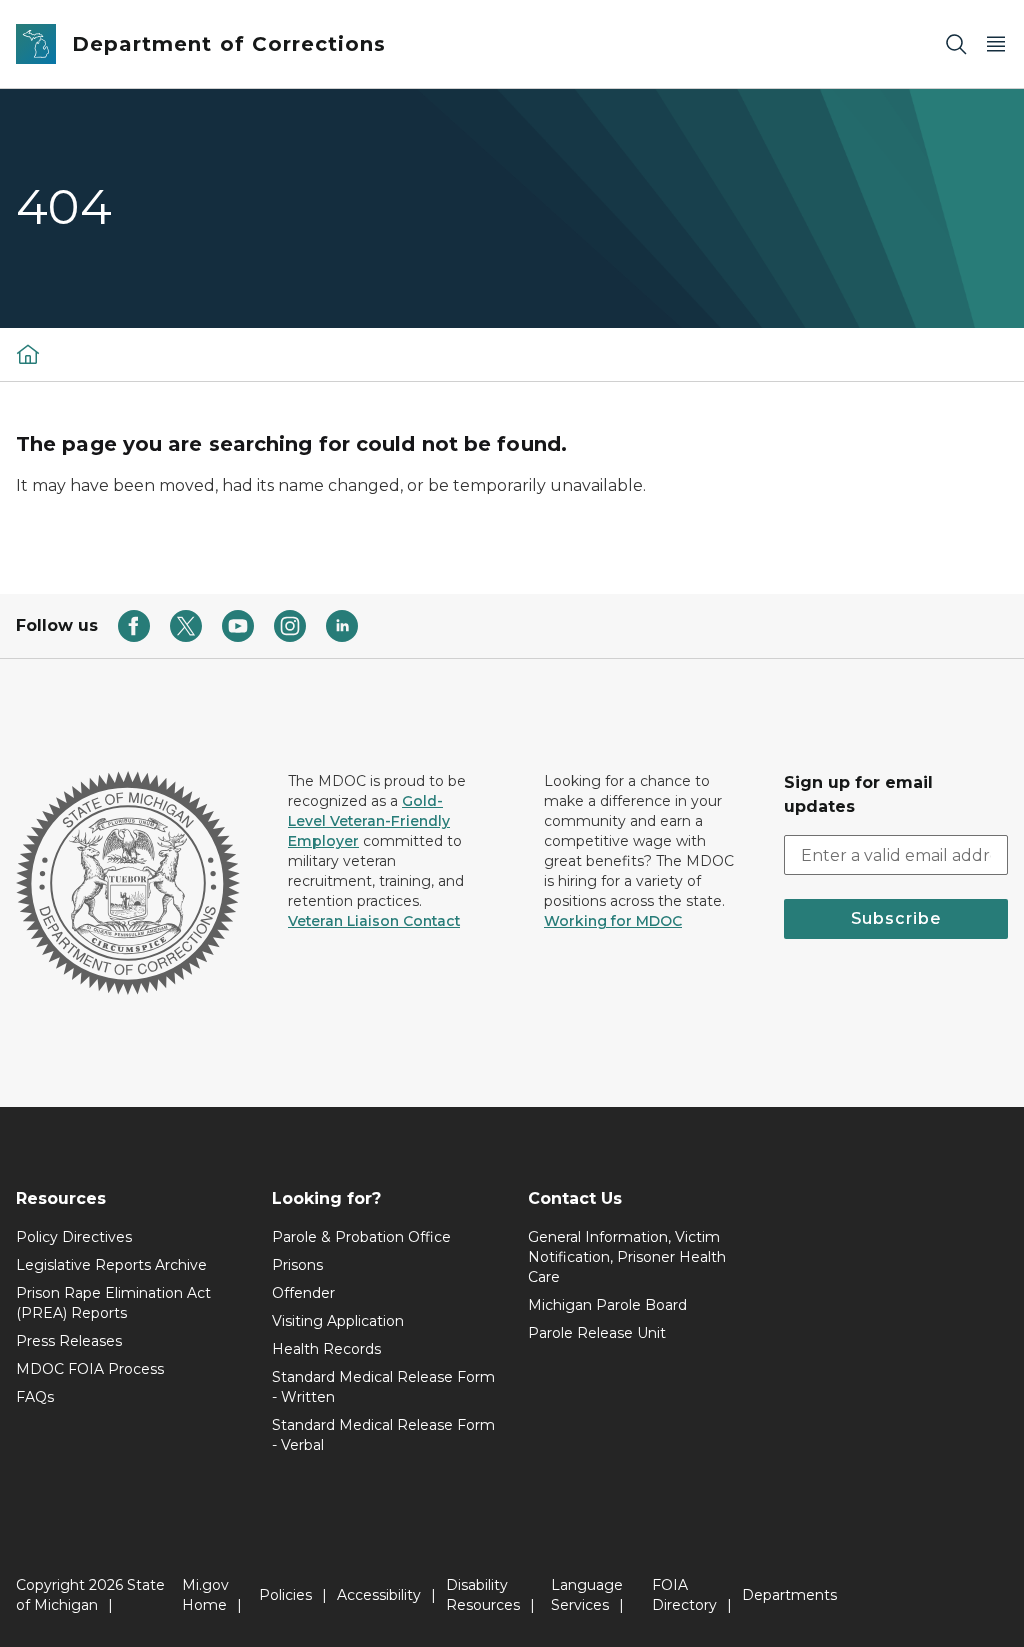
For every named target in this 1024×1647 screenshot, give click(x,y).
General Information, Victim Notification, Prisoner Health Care (627, 1257)
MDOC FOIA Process (90, 1369)
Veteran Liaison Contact (374, 921)
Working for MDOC (613, 921)
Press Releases (69, 1341)
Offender (303, 1293)
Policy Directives (74, 1237)
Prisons (297, 1265)
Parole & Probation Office (361, 1237)
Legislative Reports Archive (111, 1265)
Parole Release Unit (597, 1333)
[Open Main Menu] (996, 44)
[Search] (956, 44)
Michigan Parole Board (607, 1305)
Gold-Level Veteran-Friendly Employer (369, 821)
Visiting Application (338, 1321)
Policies (285, 1595)
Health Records (326, 1349)
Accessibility (379, 1595)
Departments (789, 1595)
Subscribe (896, 918)
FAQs (35, 1397)
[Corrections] (28, 354)
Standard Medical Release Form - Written (383, 1387)
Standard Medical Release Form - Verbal (383, 1435)
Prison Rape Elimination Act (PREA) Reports (113, 1303)
